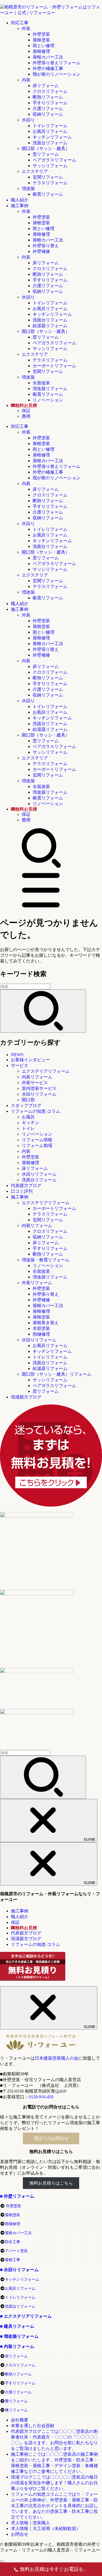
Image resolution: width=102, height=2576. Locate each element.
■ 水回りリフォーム (19, 2270)
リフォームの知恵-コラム (35, 1111)
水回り (28, 120)
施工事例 (20, 206)
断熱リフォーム (48, 97)
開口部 (28, 1100)
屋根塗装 (41, 40)
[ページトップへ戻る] (2, 2561)
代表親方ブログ (26, 1186)
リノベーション (48, 400)
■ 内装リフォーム (17, 2346)
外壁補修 (41, 251)
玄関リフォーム (48, 177)
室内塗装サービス (39, 1088)
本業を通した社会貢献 (33, 2426)
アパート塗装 (16, 2251)
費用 (26, 416)
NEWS (17, 1055)
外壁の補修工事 (48, 68)
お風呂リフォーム (50, 131)
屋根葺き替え (46, 1323)
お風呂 (28, 1117)
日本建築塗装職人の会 (57, 2058)
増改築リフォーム (50, 389)
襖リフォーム (16, 2410)
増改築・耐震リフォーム (46, 1260)
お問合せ (20, 2534)
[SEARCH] (41, 867)
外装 (26, 28)
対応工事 (20, 23)
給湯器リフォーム (50, 326)
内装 (26, 80)
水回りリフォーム (39, 1094)
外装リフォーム (37, 1283)
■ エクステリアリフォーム (26, 2316)
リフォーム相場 (37, 1146)
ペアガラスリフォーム (54, 160)
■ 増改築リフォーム (19, 2336)
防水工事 (13, 2242)
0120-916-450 (41, 2097)
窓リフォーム (46, 154)
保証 (26, 411)
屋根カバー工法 (48, 57)
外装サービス (35, 1083)
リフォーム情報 (37, 1140)
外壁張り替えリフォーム (57, 63)
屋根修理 (41, 51)
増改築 (28, 188)
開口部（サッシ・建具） (46, 148)
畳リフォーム (16, 2401)
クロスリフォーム (50, 91)
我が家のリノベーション (57, 74)
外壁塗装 (41, 34)
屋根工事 (13, 2260)
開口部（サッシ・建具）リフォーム (57, 1374)
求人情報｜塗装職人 (30, 2523)
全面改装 (41, 383)
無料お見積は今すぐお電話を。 (54, 2569)
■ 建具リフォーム (17, 2326)
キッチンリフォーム (52, 137)
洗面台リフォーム (50, 143)
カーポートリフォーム (54, 366)
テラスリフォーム (50, 183)
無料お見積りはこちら (51, 2183)
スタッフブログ (26, 1105)
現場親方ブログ (26, 1397)
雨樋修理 (41, 1334)
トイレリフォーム (50, 126)
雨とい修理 (44, 46)
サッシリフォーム (50, 166)
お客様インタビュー (30, 1060)
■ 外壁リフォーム (17, 2196)
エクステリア (35, 171)
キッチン (30, 1123)
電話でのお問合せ (51, 2138)
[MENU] (41, 909)
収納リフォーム (48, 114)
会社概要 (20, 2420)
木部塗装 (41, 1328)
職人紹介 (20, 200)
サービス (20, 1065)
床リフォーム (46, 86)
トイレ (28, 1128)
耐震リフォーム (48, 194)
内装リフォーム (37, 1077)
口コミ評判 (22, 1191)
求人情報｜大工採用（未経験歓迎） (46, 2529)
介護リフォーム (48, 108)
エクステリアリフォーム (46, 1071)
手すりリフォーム (50, 103)
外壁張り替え (46, 246)
